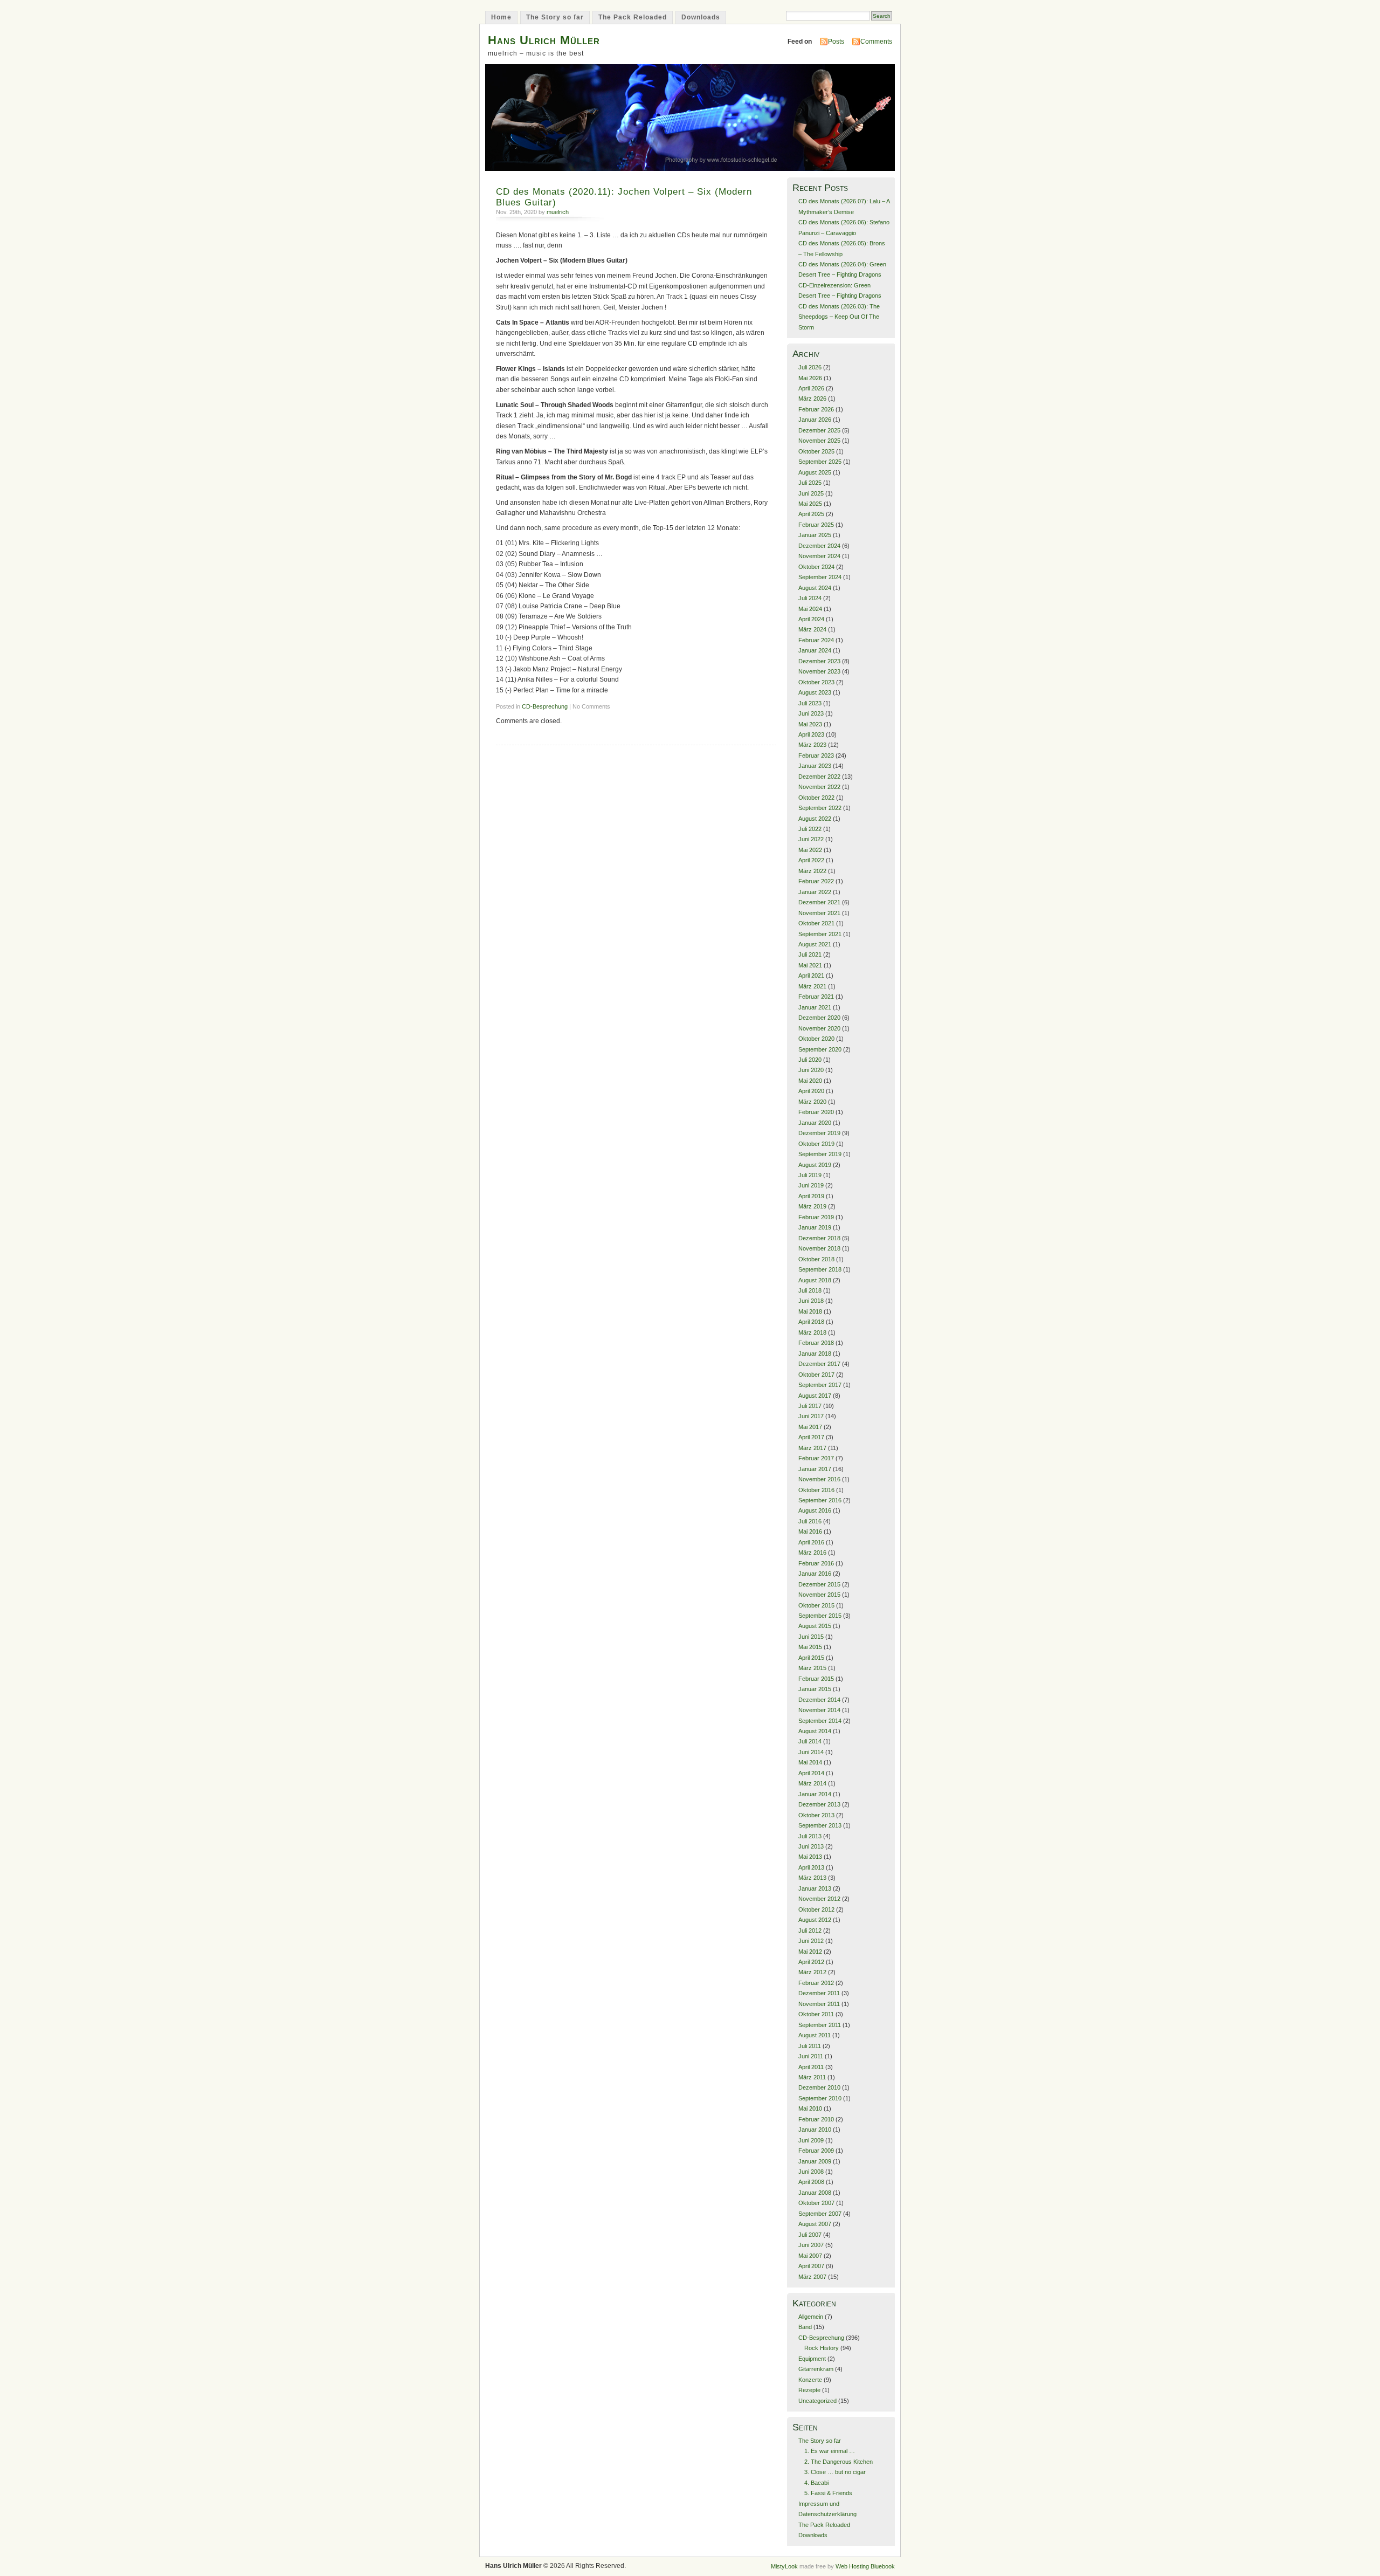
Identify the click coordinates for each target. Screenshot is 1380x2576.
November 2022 (819, 787)
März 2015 (812, 1668)
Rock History (822, 2348)
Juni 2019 (811, 1185)
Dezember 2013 (819, 1804)
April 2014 (811, 1773)
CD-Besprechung (545, 706)
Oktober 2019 (816, 1144)
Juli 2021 (810, 954)
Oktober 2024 (816, 567)
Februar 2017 (816, 1458)
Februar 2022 (816, 881)
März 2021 (812, 986)
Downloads (701, 17)
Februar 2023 (816, 755)
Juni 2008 (811, 2172)
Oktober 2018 (816, 1259)
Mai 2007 (810, 2256)
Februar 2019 (816, 1217)
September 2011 (820, 2025)
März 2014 (812, 1783)
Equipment (812, 2359)
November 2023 (819, 671)
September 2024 (820, 577)
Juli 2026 (810, 367)
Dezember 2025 (819, 430)
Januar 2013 (815, 1888)
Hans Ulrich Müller (544, 40)
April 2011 (811, 2067)
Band (805, 2327)
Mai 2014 (810, 1762)
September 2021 (820, 934)
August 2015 (815, 1626)
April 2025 (811, 514)
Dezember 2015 (819, 1584)
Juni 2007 (811, 2245)
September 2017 (820, 1385)
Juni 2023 (811, 713)
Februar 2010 (816, 2119)
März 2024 (812, 629)
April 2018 (811, 1322)
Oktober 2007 (816, 2203)
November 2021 (819, 913)
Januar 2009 (815, 2161)
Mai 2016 (810, 1531)
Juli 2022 (810, 829)
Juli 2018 (810, 1290)
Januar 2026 (815, 420)
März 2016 (812, 1553)
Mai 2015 (810, 1647)
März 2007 (812, 2277)
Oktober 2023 (816, 682)
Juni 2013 (811, 1846)
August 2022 (815, 819)
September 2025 (820, 462)
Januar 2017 (815, 1469)
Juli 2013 (810, 1836)
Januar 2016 (815, 1574)
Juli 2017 (810, 1406)
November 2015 (819, 1595)
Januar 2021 (815, 1007)
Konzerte (810, 2380)
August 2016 (815, 1510)
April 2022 (811, 860)
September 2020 (820, 1049)
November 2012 (819, 1899)
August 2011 (815, 2035)
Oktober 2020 (816, 1039)
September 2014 (820, 1721)
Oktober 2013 (816, 1815)
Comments (876, 42)
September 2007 (820, 2214)
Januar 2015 (815, 1689)
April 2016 (811, 1542)
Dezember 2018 (819, 1238)
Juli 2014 (810, 1741)
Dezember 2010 (819, 2087)
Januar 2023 (815, 766)
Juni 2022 (811, 839)
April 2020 (811, 1091)
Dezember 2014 (819, 1700)
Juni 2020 (811, 1070)
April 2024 (811, 619)
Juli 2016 (810, 1521)
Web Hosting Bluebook (865, 2566)
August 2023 (815, 692)
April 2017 (811, 1437)
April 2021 (811, 976)
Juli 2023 (810, 703)
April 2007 (811, 2266)
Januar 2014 (815, 1794)
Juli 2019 (810, 1175)
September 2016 (820, 1500)
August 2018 (815, 1280)
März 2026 (812, 399)
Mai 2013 (810, 1857)
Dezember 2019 (819, 1133)
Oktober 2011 (816, 2014)
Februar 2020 (816, 1112)
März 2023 (812, 745)
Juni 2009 (811, 2140)
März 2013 (812, 1878)
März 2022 (812, 871)
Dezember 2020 (819, 1018)
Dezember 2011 (819, 1993)
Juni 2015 (811, 1637)
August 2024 (815, 588)
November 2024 (819, 556)
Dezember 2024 (819, 546)
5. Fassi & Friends (828, 2493)
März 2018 (812, 1332)
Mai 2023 (810, 724)
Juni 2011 (811, 2056)
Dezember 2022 (819, 777)
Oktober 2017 (816, 1375)
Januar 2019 (815, 1227)
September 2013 (820, 1825)
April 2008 (811, 2182)
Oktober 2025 (816, 451)
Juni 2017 (811, 1416)
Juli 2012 (810, 1931)
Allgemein (811, 2317)
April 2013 (811, 1867)
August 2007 (815, 2224)
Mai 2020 (810, 1081)
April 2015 (811, 1658)
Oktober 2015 (816, 1605)
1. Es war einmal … (830, 2451)
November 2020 (819, 1028)
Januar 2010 (815, 2130)
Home (501, 17)
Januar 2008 (815, 2193)
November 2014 (819, 1710)
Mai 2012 (810, 1952)
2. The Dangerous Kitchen (839, 2462)
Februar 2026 (816, 409)
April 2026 (811, 388)
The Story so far (555, 17)
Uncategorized (817, 2401)
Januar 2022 (815, 892)
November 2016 (819, 1479)
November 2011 (819, 2004)
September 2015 (820, 1616)
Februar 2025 (816, 525)
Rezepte (809, 2390)
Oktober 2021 (816, 923)
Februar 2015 (816, 1679)
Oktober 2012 (816, 1909)
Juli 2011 (810, 2046)
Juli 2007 (810, 2235)
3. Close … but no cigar (835, 2472)
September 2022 (820, 808)
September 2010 (820, 2098)
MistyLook (784, 2566)
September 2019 (820, 1154)
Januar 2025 (815, 535)
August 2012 (815, 1920)
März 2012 (812, 1972)
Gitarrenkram (816, 2369)
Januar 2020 (815, 1123)
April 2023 (811, 734)
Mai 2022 (810, 850)
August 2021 (815, 944)
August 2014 (815, 1731)
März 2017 (812, 1448)
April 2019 (811, 1196)
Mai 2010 (810, 2108)
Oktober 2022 (816, 798)
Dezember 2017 (819, 1364)
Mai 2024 (810, 609)
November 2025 (819, 441)
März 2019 (812, 1206)
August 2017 (815, 1396)
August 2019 (815, 1165)
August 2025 (815, 472)
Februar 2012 (816, 1983)
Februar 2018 (816, 1343)
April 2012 (811, 1962)
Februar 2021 (816, 997)
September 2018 (820, 1269)
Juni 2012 (811, 1941)
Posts (836, 42)
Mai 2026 (810, 378)
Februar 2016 (816, 1563)
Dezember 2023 (819, 661)
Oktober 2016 (816, 1490)
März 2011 (812, 2077)
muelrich (558, 212)
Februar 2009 (816, 2151)
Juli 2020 (810, 1060)
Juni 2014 (811, 1752)
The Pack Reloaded (633, 17)
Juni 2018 (811, 1301)
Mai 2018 (810, 1311)
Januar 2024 (815, 650)
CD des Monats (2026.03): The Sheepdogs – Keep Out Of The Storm (839, 317)
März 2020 (812, 1102)
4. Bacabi (816, 2483)
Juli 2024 (810, 598)
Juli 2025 (810, 483)
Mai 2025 (810, 504)
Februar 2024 (816, 640)
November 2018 (819, 1248)
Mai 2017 (810, 1427)
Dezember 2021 (819, 902)
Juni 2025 (811, 493)
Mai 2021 (810, 965)
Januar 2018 (815, 1354)
